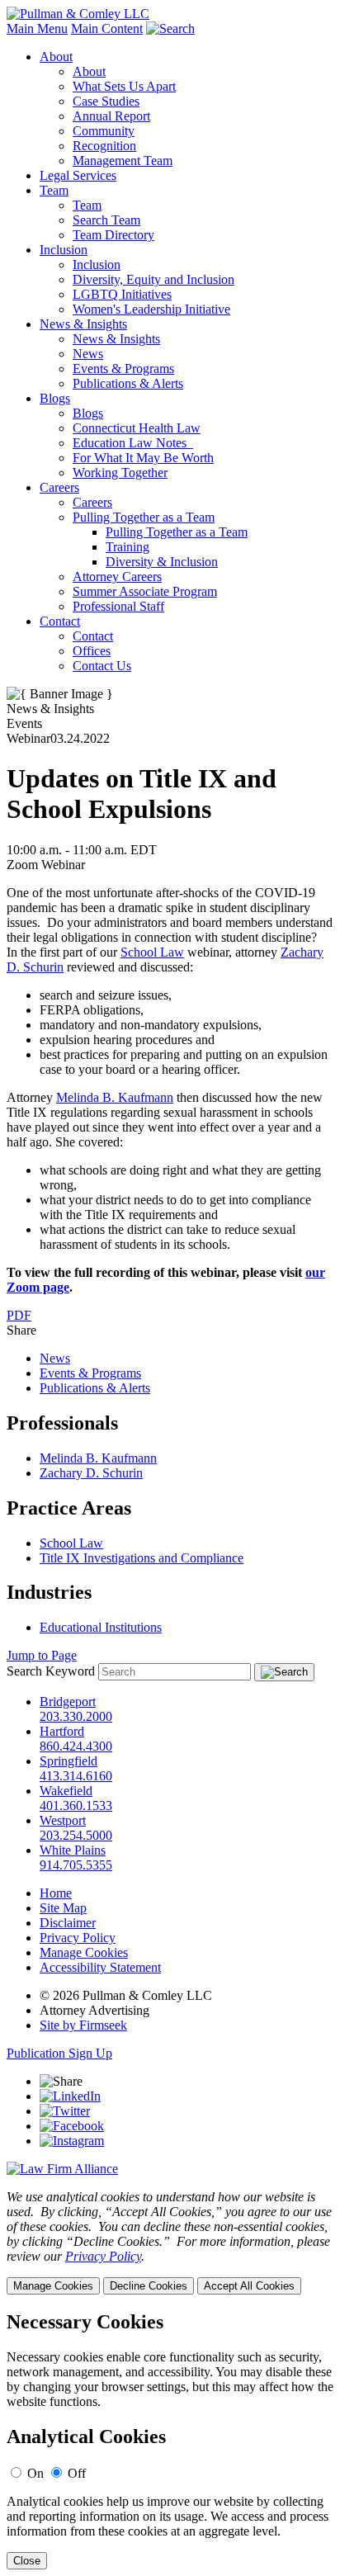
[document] (170, 2440)
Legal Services (78, 175)
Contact (60, 621)
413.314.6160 (76, 1776)
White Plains (73, 1850)
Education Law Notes (133, 443)
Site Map (63, 1908)
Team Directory (113, 235)
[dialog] (170, 2242)
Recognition (104, 146)
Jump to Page (42, 1655)
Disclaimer (68, 1923)
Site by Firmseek (83, 2025)
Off (77, 2473)
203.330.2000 (76, 1716)
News (88, 354)
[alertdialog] (170, 2440)
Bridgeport (68, 1702)
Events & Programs (123, 369)
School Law (152, 952)
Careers (59, 487)
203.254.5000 (76, 1835)
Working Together (120, 473)
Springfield (68, 1761)
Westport (63, 1820)
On (35, 2473)
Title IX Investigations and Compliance (142, 1558)
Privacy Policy (78, 1938)
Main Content (107, 28)
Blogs (55, 398)
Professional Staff (118, 606)
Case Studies (106, 101)
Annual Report (111, 116)
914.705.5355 (76, 1865)
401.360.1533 (76, 1806)
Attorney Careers (117, 577)
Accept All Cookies (249, 2286)
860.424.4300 (76, 1746)
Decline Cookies (149, 2286)
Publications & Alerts (128, 383)
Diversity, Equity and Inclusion (153, 279)
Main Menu (37, 28)
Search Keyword (51, 1671)
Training (127, 547)
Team (54, 190)
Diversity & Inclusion (162, 562)
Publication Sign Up (59, 2053)
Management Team (123, 161)
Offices (92, 651)
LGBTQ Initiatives (122, 294)
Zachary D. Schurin (91, 1473)
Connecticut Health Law (137, 428)
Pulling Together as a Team (144, 517)
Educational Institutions (101, 1627)
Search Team (106, 220)
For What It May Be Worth (143, 458)
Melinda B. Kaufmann (115, 1097)
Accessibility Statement (100, 1967)
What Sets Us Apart (124, 86)
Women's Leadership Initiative (151, 309)
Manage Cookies (84, 1952)
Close (27, 2561)
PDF (19, 1315)
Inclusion (64, 250)
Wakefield (66, 1791)
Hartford (62, 1731)
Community (104, 131)
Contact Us (102, 666)
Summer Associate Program (145, 591)
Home (56, 1893)
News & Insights (83, 324)
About (56, 57)
